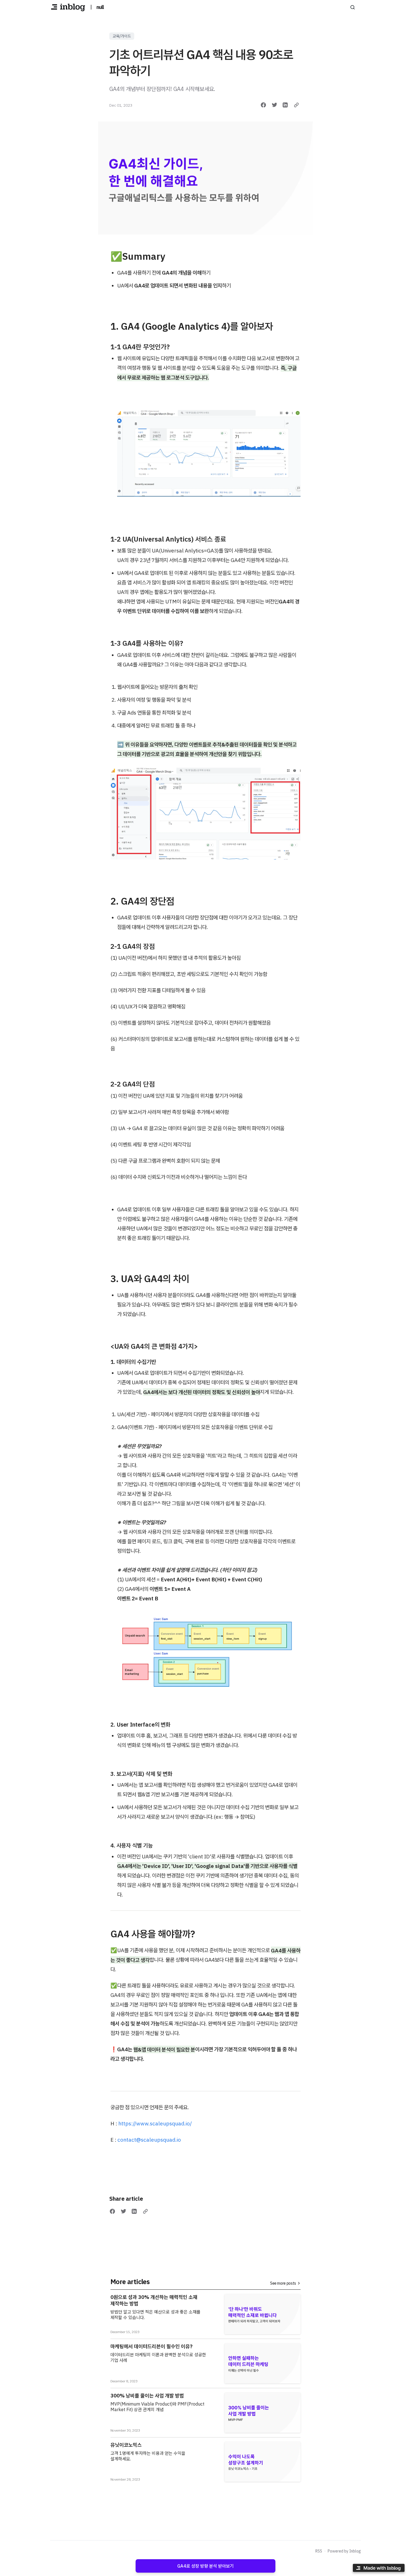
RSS (319, 2551)
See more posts (283, 2283)
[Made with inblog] (379, 2569)
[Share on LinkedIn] (285, 105)
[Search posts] (353, 7)
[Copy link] (296, 105)
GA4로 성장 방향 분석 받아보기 (206, 2566)
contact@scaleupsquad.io (149, 2140)
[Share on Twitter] (275, 105)
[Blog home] (68, 7)
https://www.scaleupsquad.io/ (155, 2123)
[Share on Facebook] (263, 105)
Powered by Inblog (344, 2551)
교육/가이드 (122, 36)
